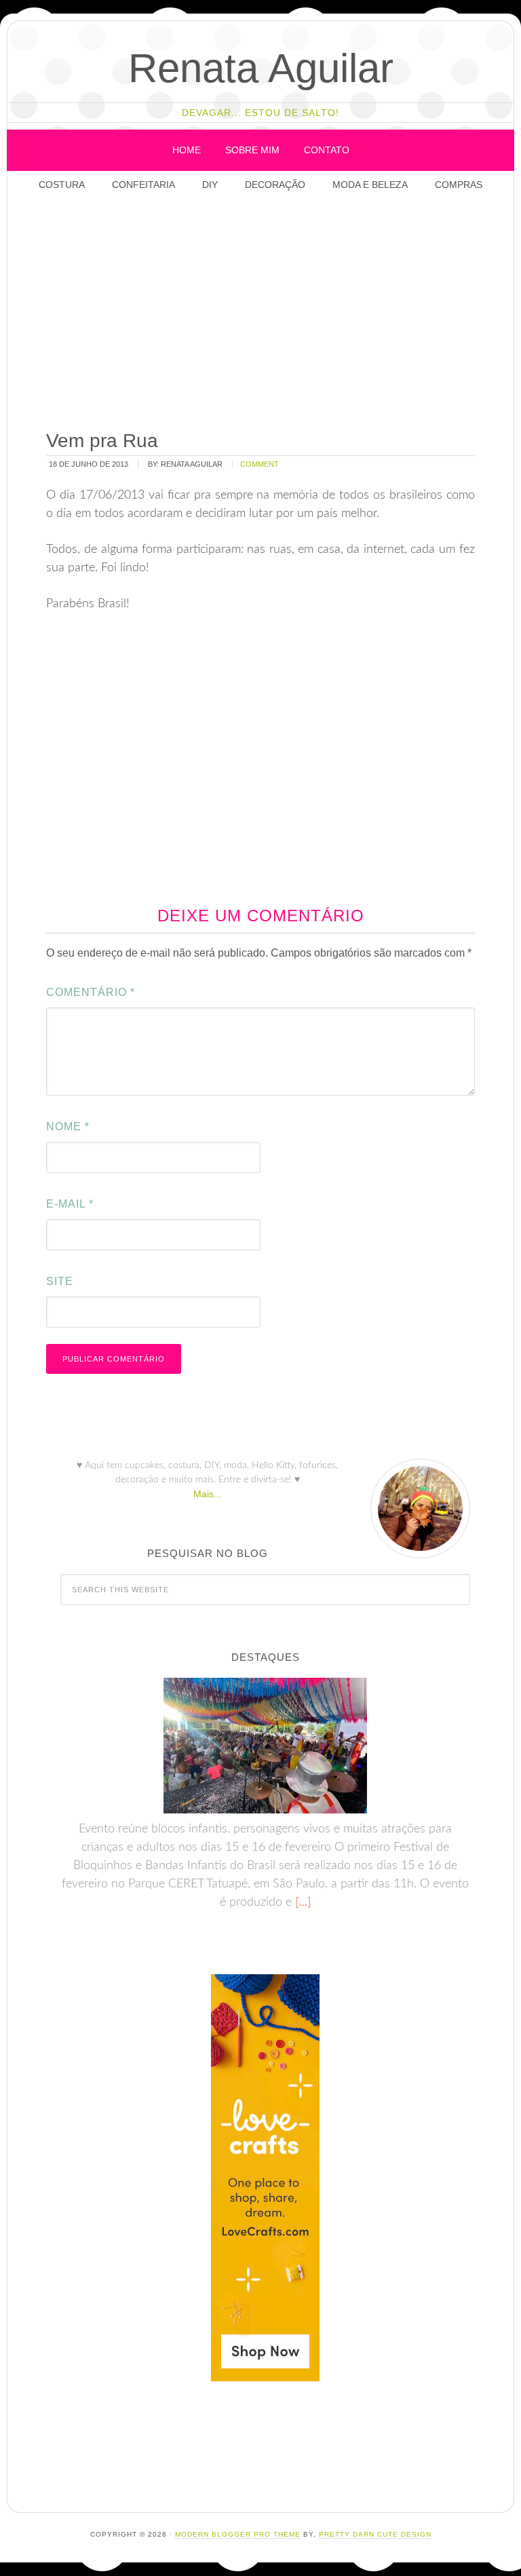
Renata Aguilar (261, 68)
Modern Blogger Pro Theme (238, 2534)
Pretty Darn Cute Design (375, 2534)
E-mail (70, 1204)
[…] (301, 1902)
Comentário (91, 992)
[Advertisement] (279, 312)
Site (60, 1281)
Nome (68, 1127)
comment (259, 464)
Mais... (208, 1494)
